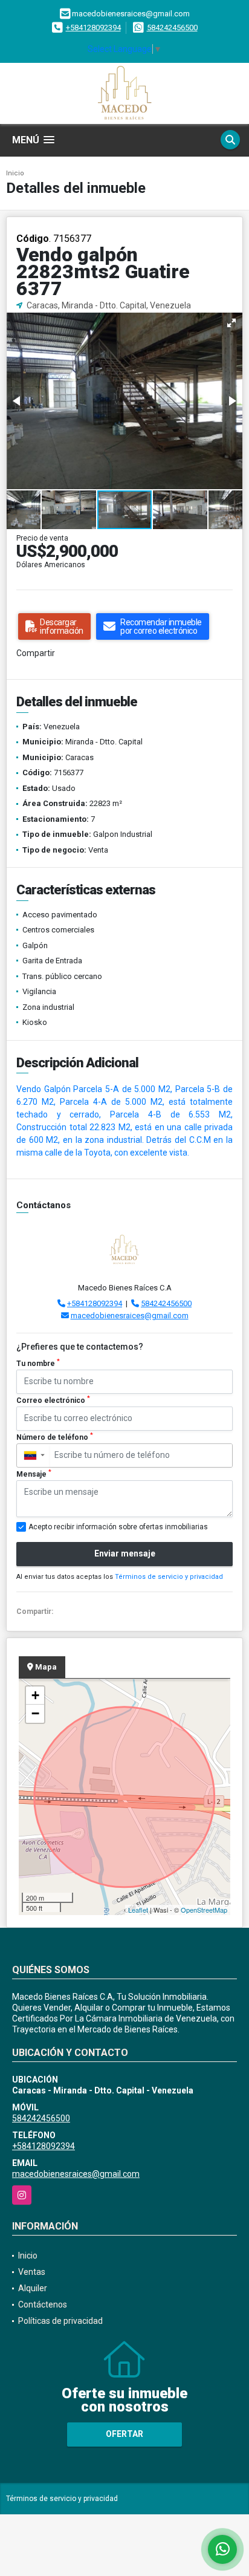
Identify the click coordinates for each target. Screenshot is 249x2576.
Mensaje (34, 1474)
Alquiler (33, 2288)
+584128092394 (93, 28)
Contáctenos (43, 2304)
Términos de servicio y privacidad (169, 1577)
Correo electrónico (53, 1400)
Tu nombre (38, 1363)
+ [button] (35, 1695)
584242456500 (172, 28)
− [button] (35, 1713)
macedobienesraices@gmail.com (130, 1316)
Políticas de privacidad (60, 2321)
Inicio (15, 173)
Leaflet (138, 1910)
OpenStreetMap (204, 1910)
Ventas (32, 2272)
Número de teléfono (55, 1437)
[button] (231, 323)
